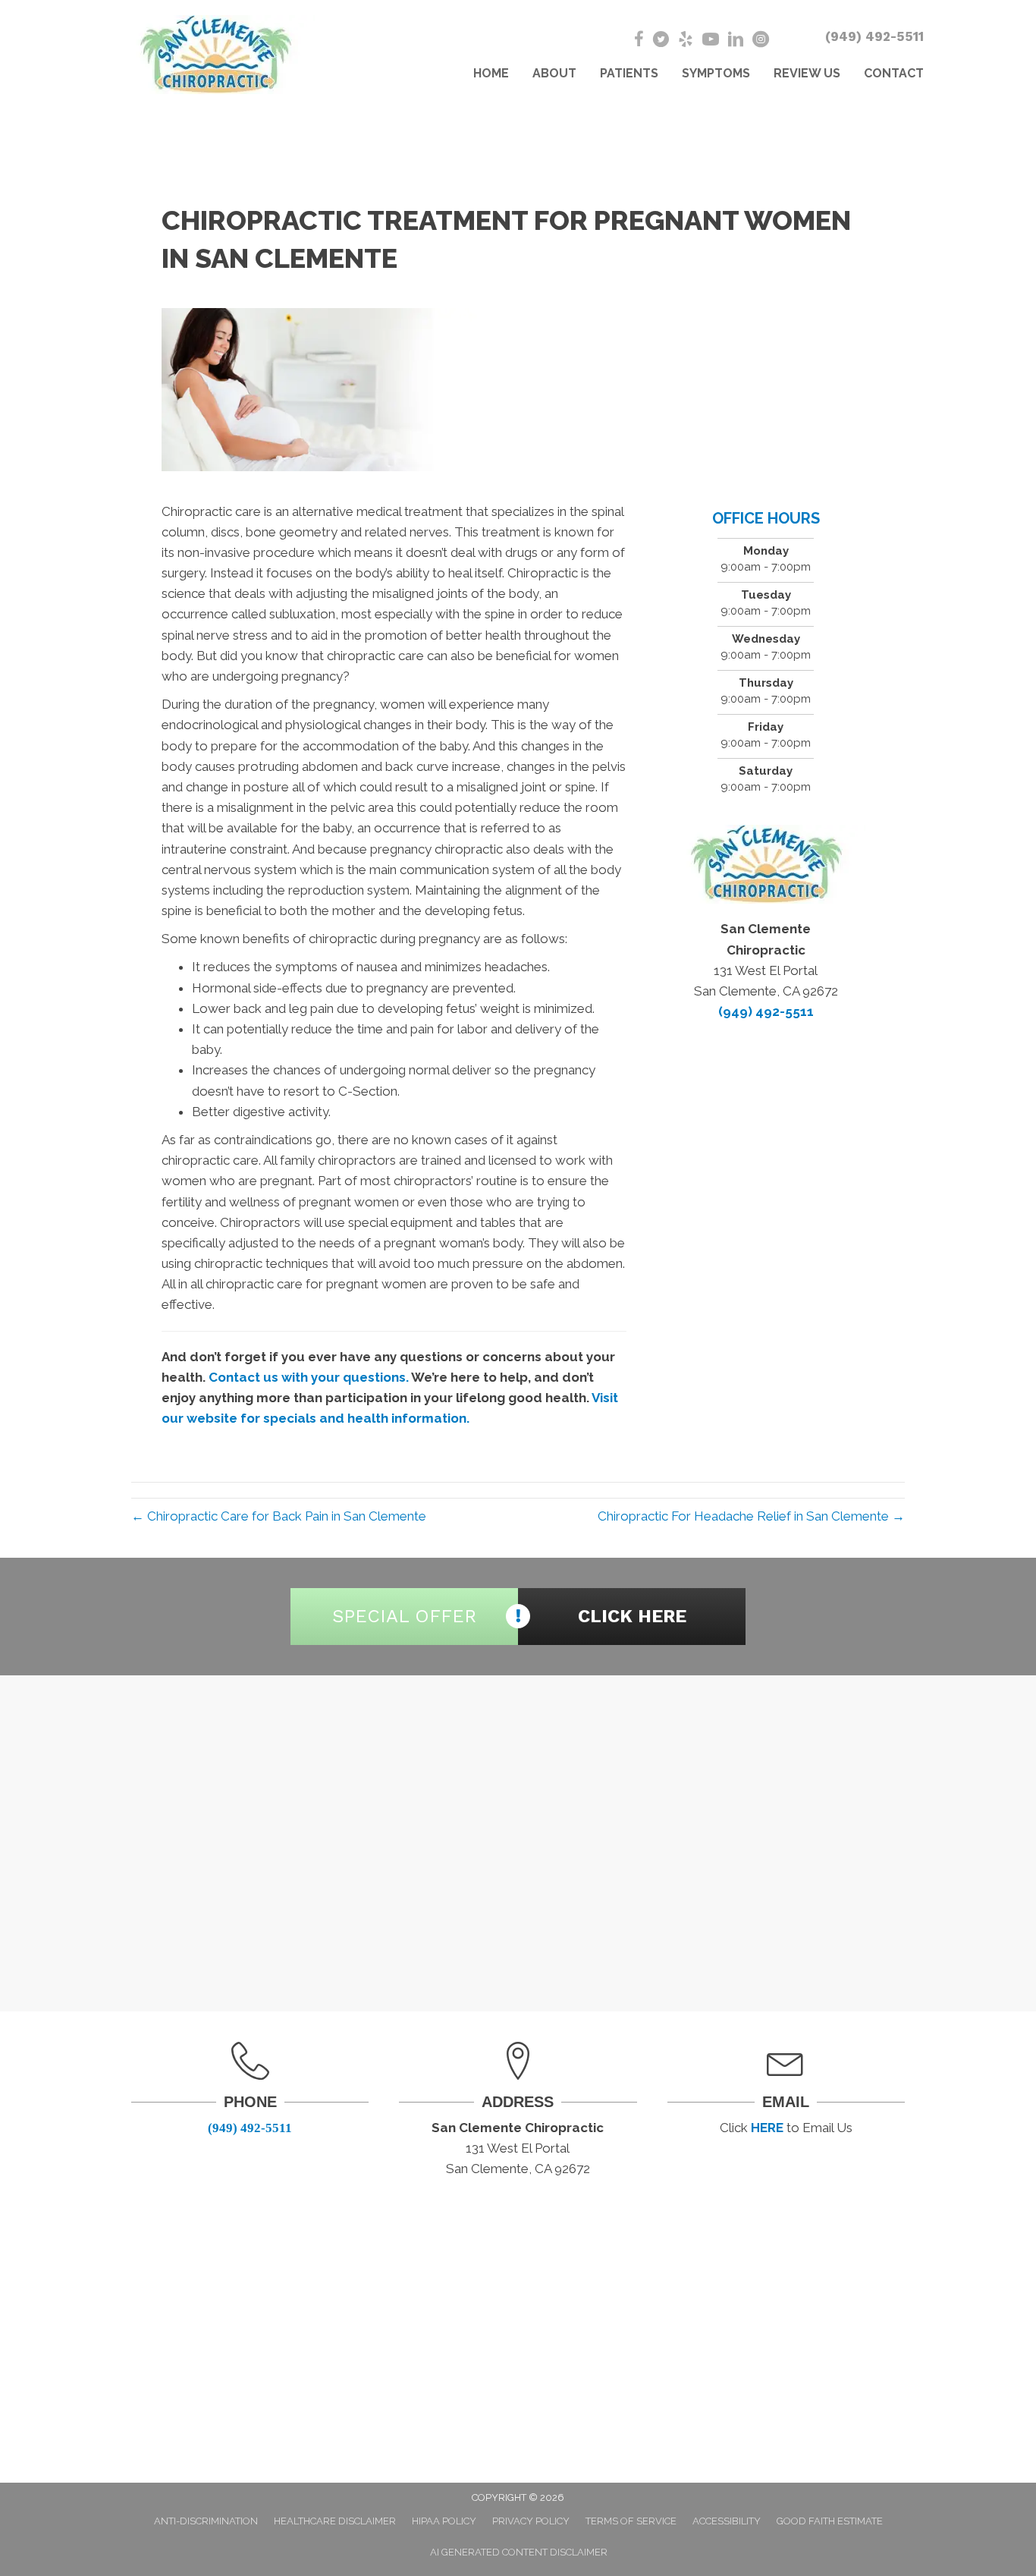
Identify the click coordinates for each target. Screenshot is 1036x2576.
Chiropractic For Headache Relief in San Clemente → (751, 1516)
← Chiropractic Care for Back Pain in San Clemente (279, 1516)
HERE (767, 2128)
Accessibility (727, 2521)
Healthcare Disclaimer (335, 2521)
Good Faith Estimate (830, 2521)
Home (491, 73)
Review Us (807, 73)
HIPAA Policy (444, 2521)
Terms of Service (631, 2521)
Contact (894, 73)
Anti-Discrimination (206, 2521)
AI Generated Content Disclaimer (519, 2552)
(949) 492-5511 (874, 36)
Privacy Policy (531, 2521)
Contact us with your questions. (309, 1377)
